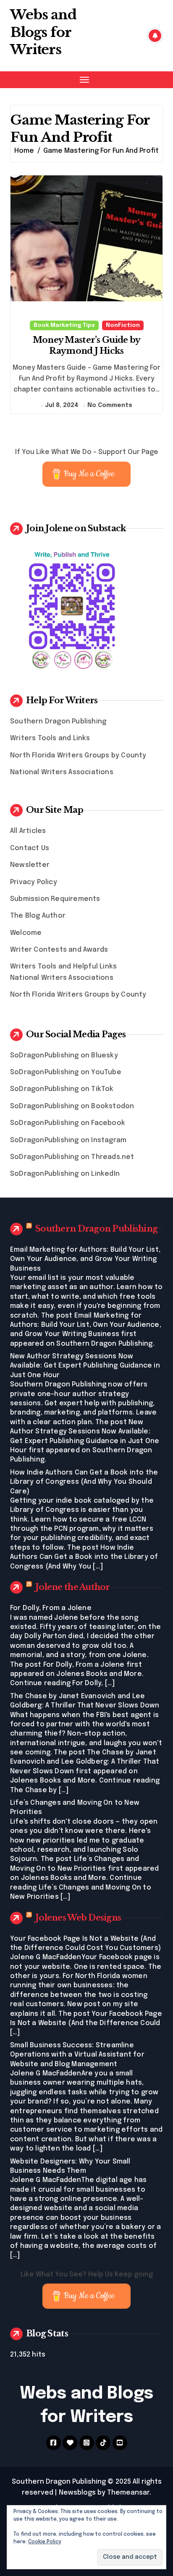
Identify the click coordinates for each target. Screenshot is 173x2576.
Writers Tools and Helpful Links (63, 967)
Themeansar (128, 2493)
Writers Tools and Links (50, 738)
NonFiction (123, 325)
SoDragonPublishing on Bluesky (64, 1056)
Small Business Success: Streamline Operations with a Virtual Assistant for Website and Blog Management (77, 2055)
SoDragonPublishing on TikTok (62, 1089)
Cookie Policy (45, 2542)
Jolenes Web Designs (78, 1918)
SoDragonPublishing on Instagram (68, 1140)
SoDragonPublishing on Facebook (68, 1123)
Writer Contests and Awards (59, 950)
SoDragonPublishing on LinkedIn (65, 1174)
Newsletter (30, 865)
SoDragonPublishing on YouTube (66, 1072)
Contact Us (30, 848)
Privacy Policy (34, 882)
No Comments (110, 405)
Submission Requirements (55, 899)
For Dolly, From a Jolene (51, 1608)
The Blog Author (38, 916)
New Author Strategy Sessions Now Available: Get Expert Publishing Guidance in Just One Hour (85, 1366)
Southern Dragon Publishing (58, 722)
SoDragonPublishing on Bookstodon (72, 1106)
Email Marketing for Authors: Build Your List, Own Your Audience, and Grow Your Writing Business (85, 1259)
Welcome (26, 933)
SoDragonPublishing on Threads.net (72, 1157)
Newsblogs (77, 2493)
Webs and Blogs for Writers (43, 32)
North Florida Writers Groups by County (78, 756)
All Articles (28, 831)
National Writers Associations (62, 772)
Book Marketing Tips (64, 325)
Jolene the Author (73, 1587)
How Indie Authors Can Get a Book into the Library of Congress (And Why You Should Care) (84, 1482)
